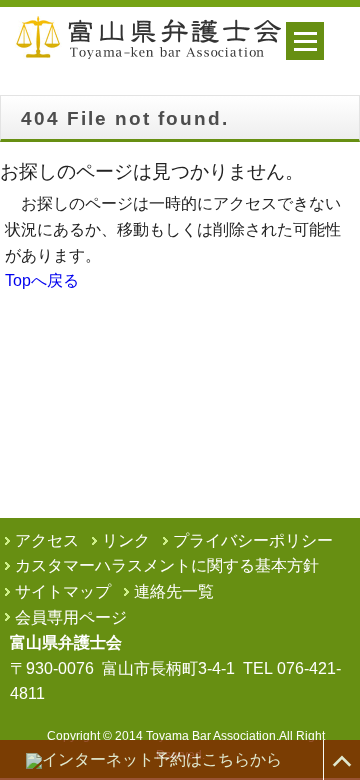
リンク (126, 540)
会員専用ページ (71, 617)
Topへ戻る (42, 280)
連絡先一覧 (174, 591)
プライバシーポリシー (253, 540)
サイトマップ (63, 591)
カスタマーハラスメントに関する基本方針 (167, 565)
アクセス (47, 540)
